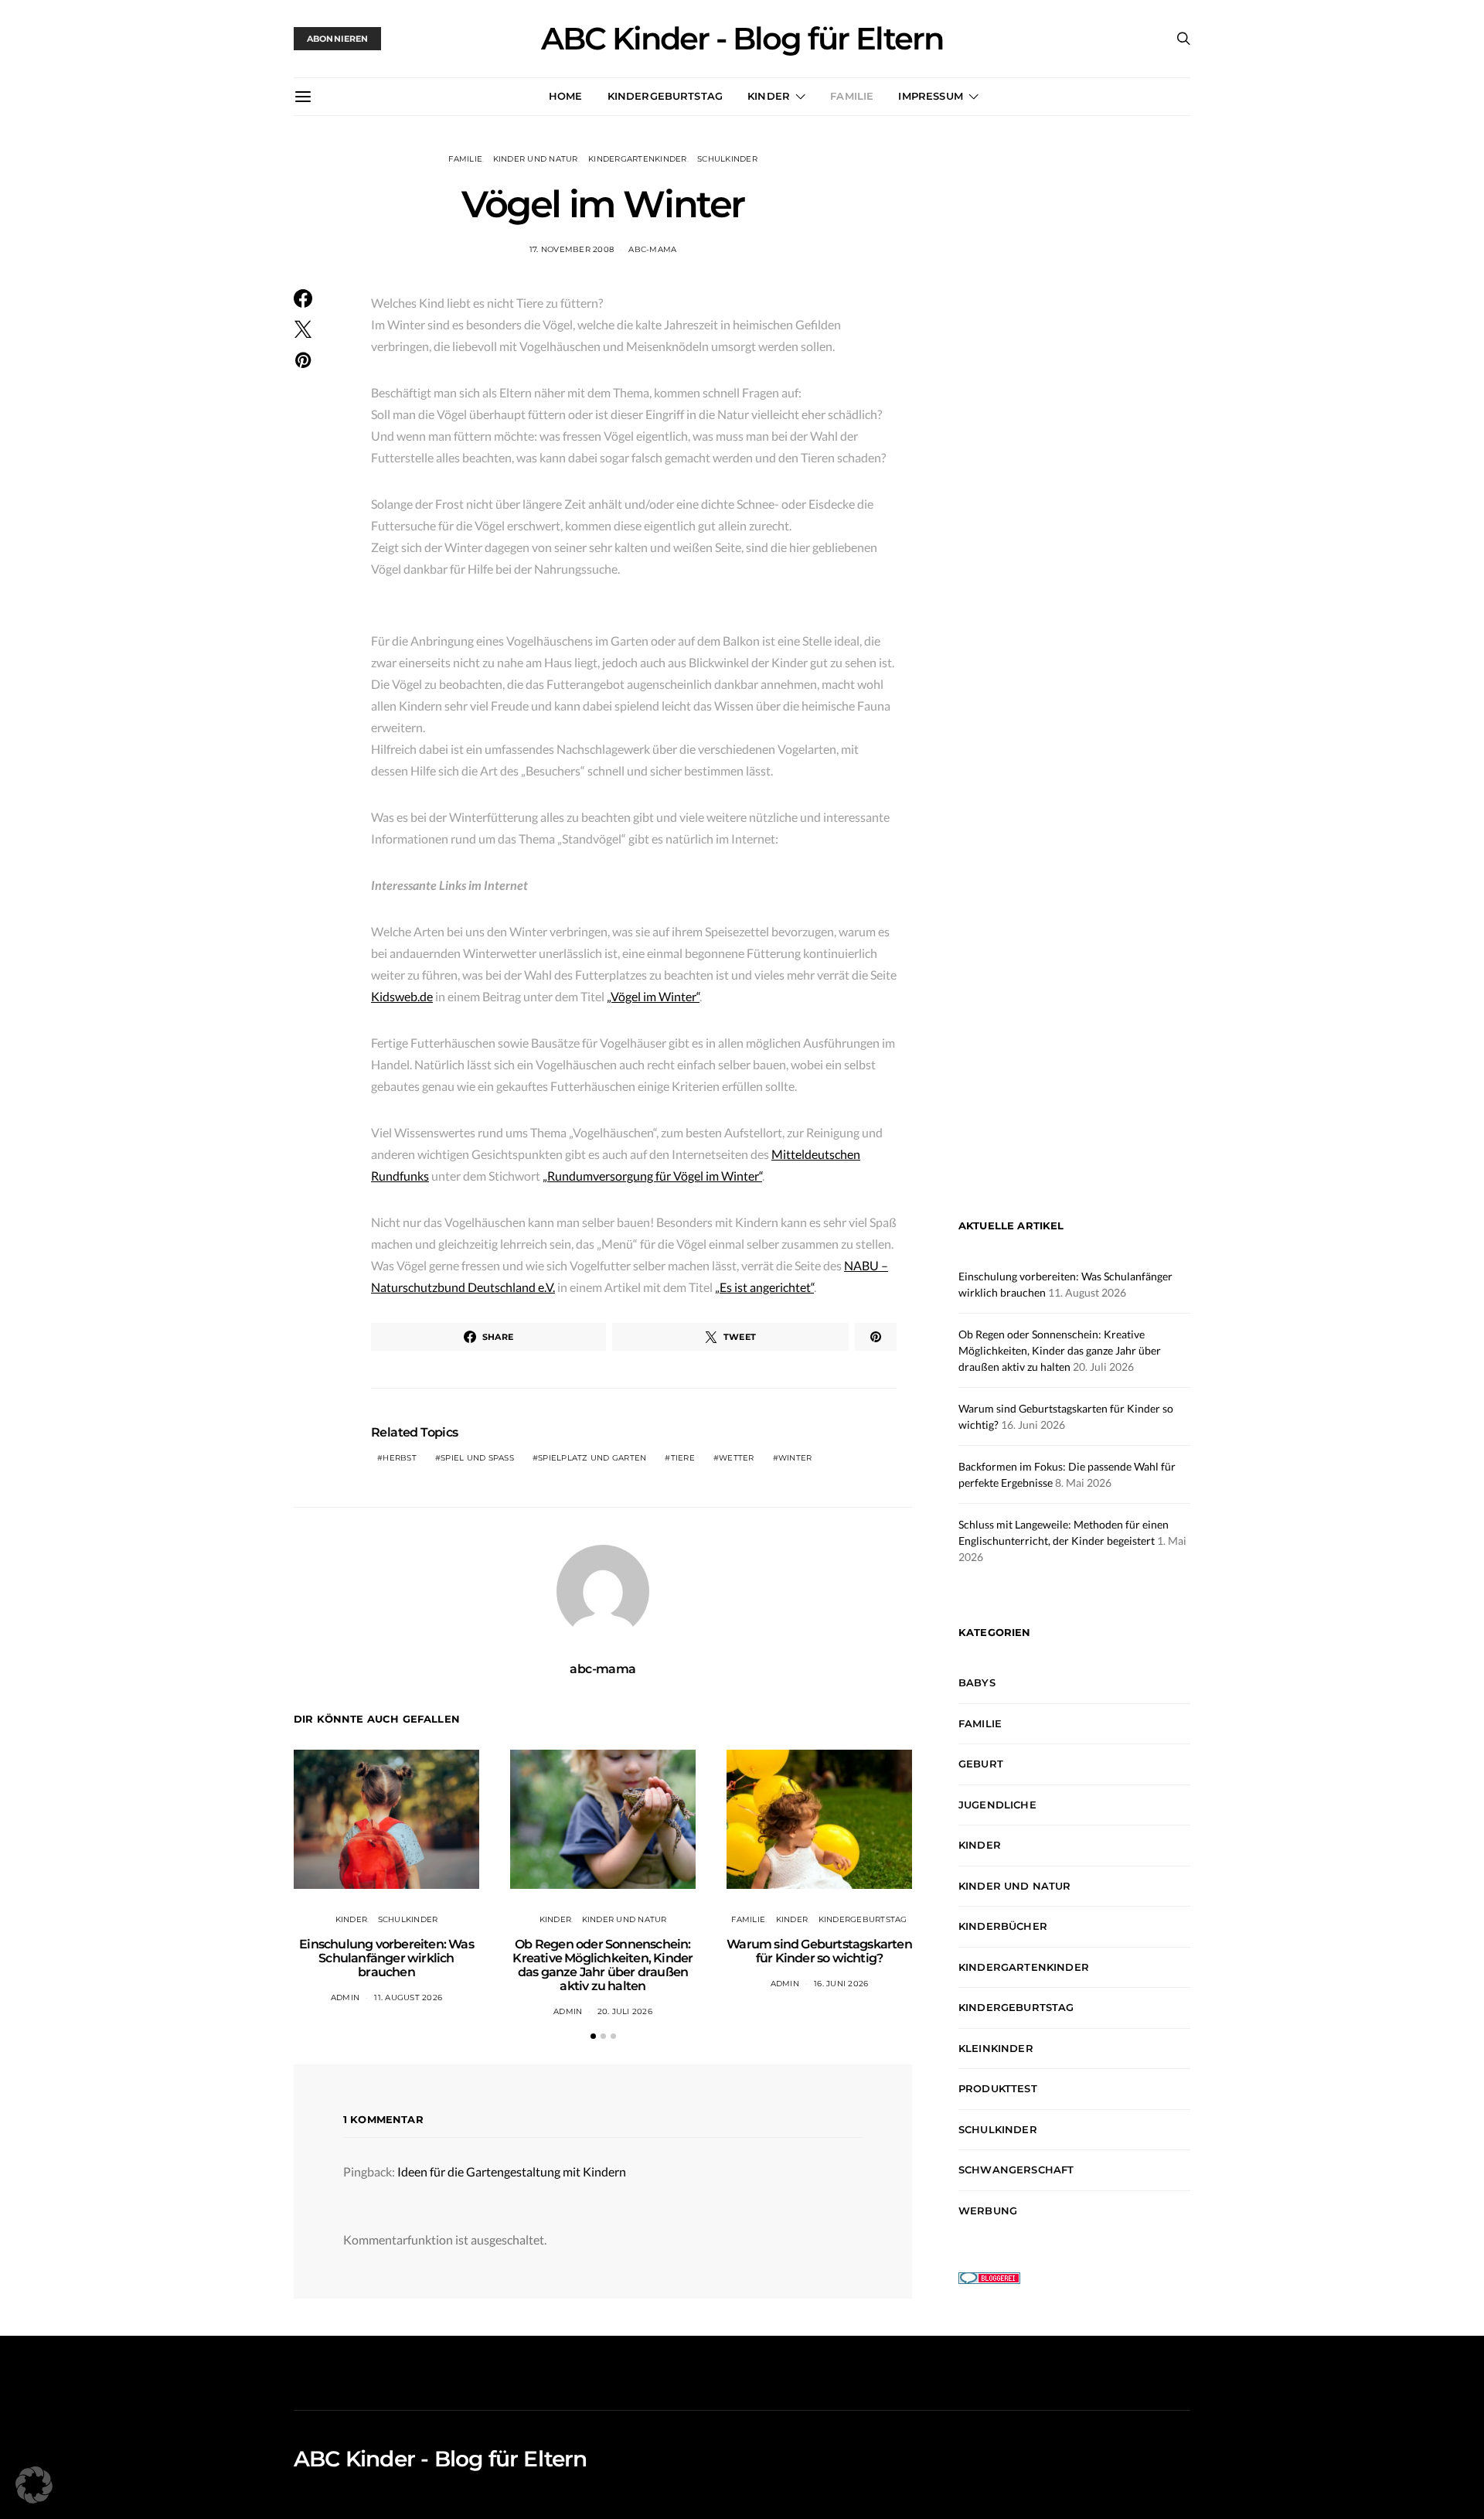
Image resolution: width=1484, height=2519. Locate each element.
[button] (593, 2036)
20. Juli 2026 (625, 2011)
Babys (977, 1682)
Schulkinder (727, 159)
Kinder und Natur (536, 159)
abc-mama (652, 249)
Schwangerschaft (1016, 2170)
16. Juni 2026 (841, 1984)
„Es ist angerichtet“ (764, 1287)
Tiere (683, 1458)
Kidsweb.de (402, 996)
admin (345, 1997)
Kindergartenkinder (638, 159)
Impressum (930, 96)
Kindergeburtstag (665, 96)
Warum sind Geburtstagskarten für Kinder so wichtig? (819, 1951)
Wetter (737, 1458)
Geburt (981, 1764)
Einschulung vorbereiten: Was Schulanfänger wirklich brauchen (386, 1958)
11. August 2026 (408, 1997)
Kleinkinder (996, 2048)
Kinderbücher (1003, 1926)
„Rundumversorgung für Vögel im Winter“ (652, 1176)
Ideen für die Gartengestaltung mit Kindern (512, 2171)
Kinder (769, 96)
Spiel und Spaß (477, 1458)
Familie (852, 96)
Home (566, 96)
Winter (795, 1458)
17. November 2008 (572, 249)
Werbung (988, 2211)
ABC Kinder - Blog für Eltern (742, 39)
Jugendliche (997, 1805)
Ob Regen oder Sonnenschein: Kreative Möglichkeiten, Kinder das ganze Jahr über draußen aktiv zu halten (602, 1965)
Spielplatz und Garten (592, 1458)
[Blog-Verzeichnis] (989, 2277)
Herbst (400, 1458)
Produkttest (998, 2088)
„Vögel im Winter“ (653, 996)
